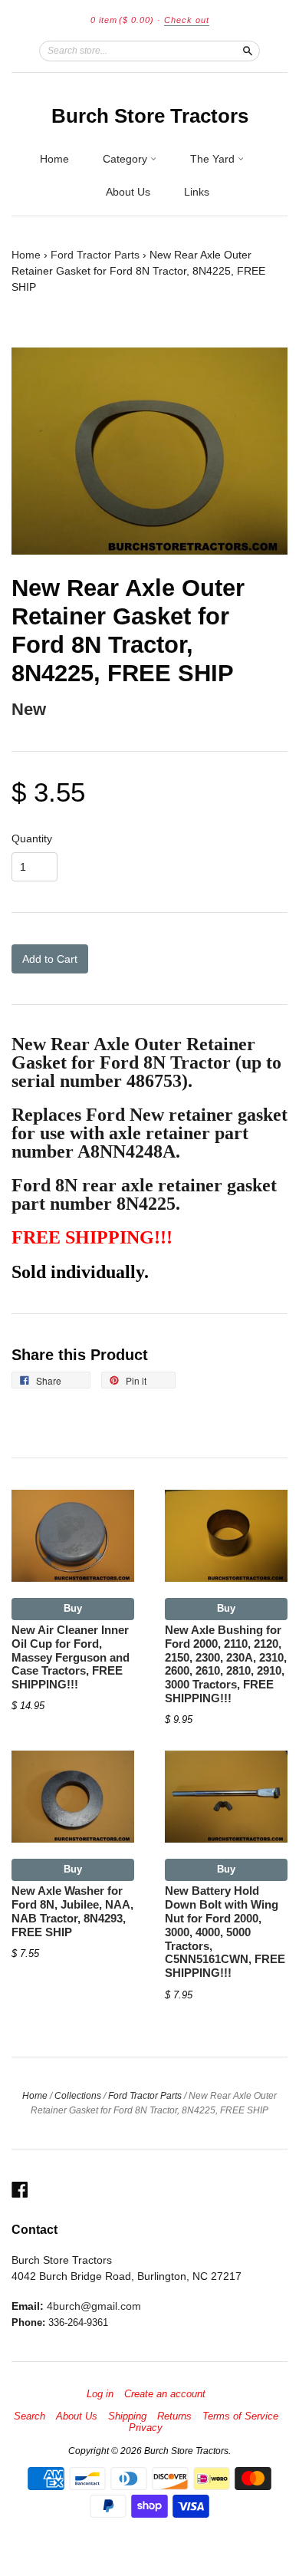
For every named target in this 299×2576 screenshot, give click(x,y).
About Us (128, 192)
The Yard (214, 159)
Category (127, 159)
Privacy (146, 2428)
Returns (174, 2416)
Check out (187, 20)
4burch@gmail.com (94, 2306)
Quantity (32, 838)
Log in (100, 2394)
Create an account (165, 2394)
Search (30, 2416)
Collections (78, 2096)
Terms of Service (240, 2416)
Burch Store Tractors (150, 116)
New (29, 709)
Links (197, 192)
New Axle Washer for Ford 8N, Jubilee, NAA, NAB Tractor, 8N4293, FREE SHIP (72, 1911)
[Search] (248, 51)
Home (54, 159)
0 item (122, 20)
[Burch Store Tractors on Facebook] (20, 2190)
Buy (73, 1608)
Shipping (127, 2416)
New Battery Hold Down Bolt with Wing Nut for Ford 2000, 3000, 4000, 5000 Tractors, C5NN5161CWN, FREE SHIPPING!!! (225, 1932)
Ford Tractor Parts (95, 255)
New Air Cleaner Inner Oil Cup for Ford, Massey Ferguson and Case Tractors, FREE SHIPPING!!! (71, 1657)
